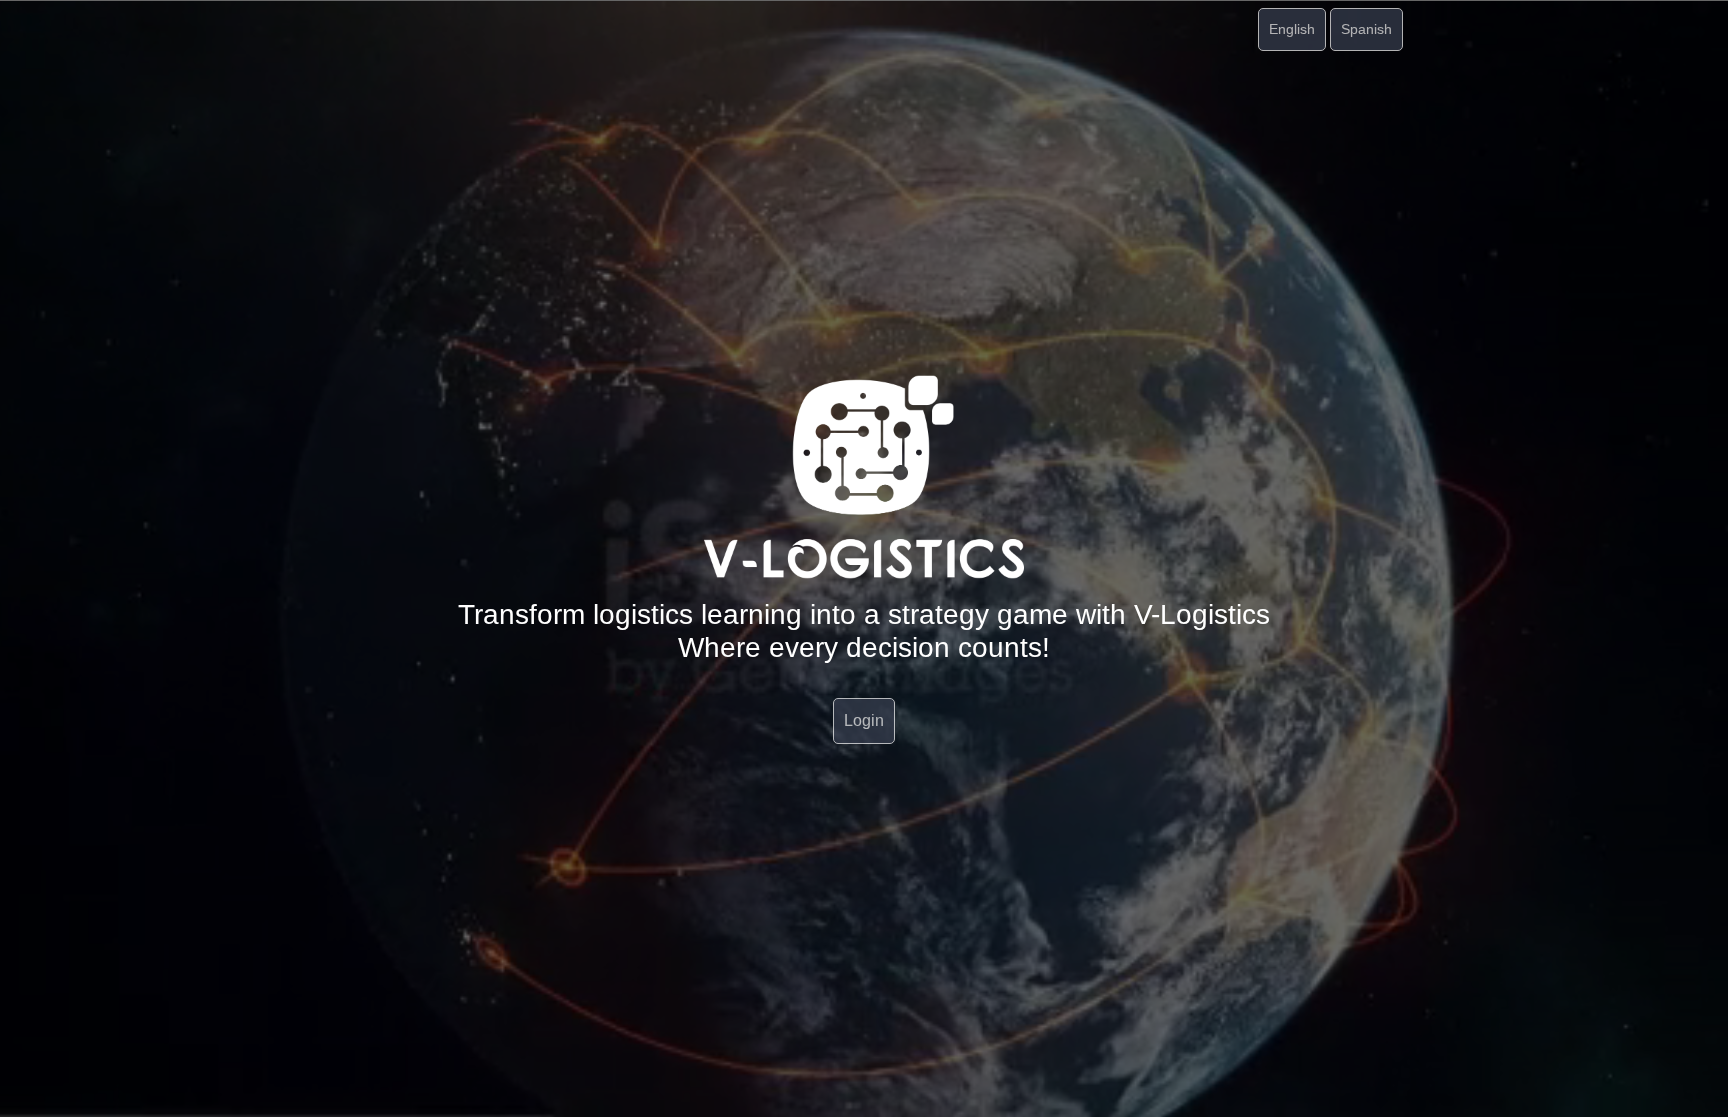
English (1292, 29)
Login (864, 720)
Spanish (1366, 29)
